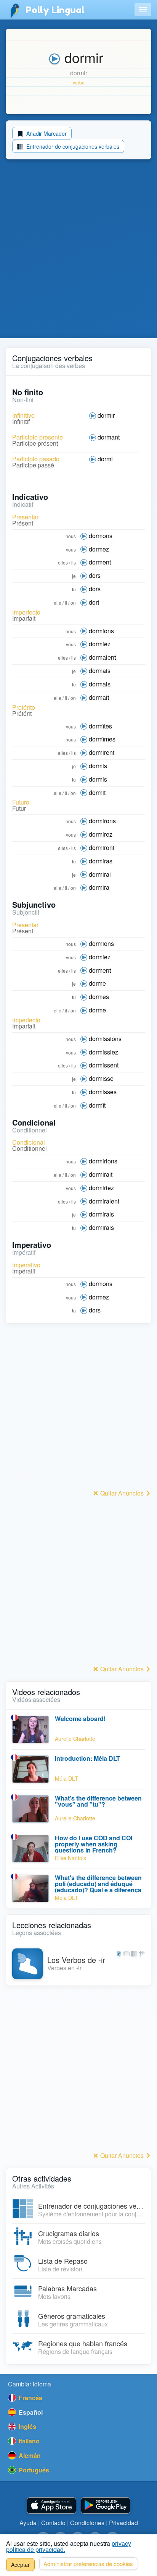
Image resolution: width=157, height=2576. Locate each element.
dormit (97, 792)
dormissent (104, 1065)
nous (71, 536)
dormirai (100, 874)
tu (74, 589)
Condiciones (87, 2523)
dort (94, 602)
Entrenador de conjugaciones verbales (72, 146)
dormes (99, 997)
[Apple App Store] (51, 2505)
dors (95, 575)
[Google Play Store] (106, 2505)
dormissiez (103, 1052)
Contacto (53, 2523)
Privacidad (123, 2523)
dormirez (101, 834)
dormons (101, 536)
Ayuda (28, 2523)
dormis (98, 766)
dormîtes (100, 726)
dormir (106, 415)
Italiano (28, 2441)
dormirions (103, 1161)
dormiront (102, 848)
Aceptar (20, 2565)
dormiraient (104, 1201)
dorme (97, 983)
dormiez (100, 644)
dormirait (101, 1174)
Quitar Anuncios (122, 1493)
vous (71, 549)
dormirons (102, 821)
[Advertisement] (78, 250)
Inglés (27, 2426)
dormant (109, 437)
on (73, 603)
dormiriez (101, 1188)
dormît (97, 1105)
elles (63, 562)
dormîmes (102, 739)
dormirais (101, 1214)
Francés (30, 2398)
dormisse (101, 1078)
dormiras (101, 861)
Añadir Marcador (46, 133)
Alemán (29, 2455)
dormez (99, 549)
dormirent (102, 752)
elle (58, 603)
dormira (99, 887)
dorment (100, 562)
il (66, 603)
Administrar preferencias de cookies (88, 2564)
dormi (105, 459)
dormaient (102, 657)
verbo (79, 82)
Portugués (33, 2470)
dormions (101, 631)
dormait (99, 697)
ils (74, 562)
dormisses (103, 1092)
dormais (100, 671)
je (74, 576)
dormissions (105, 1039)
